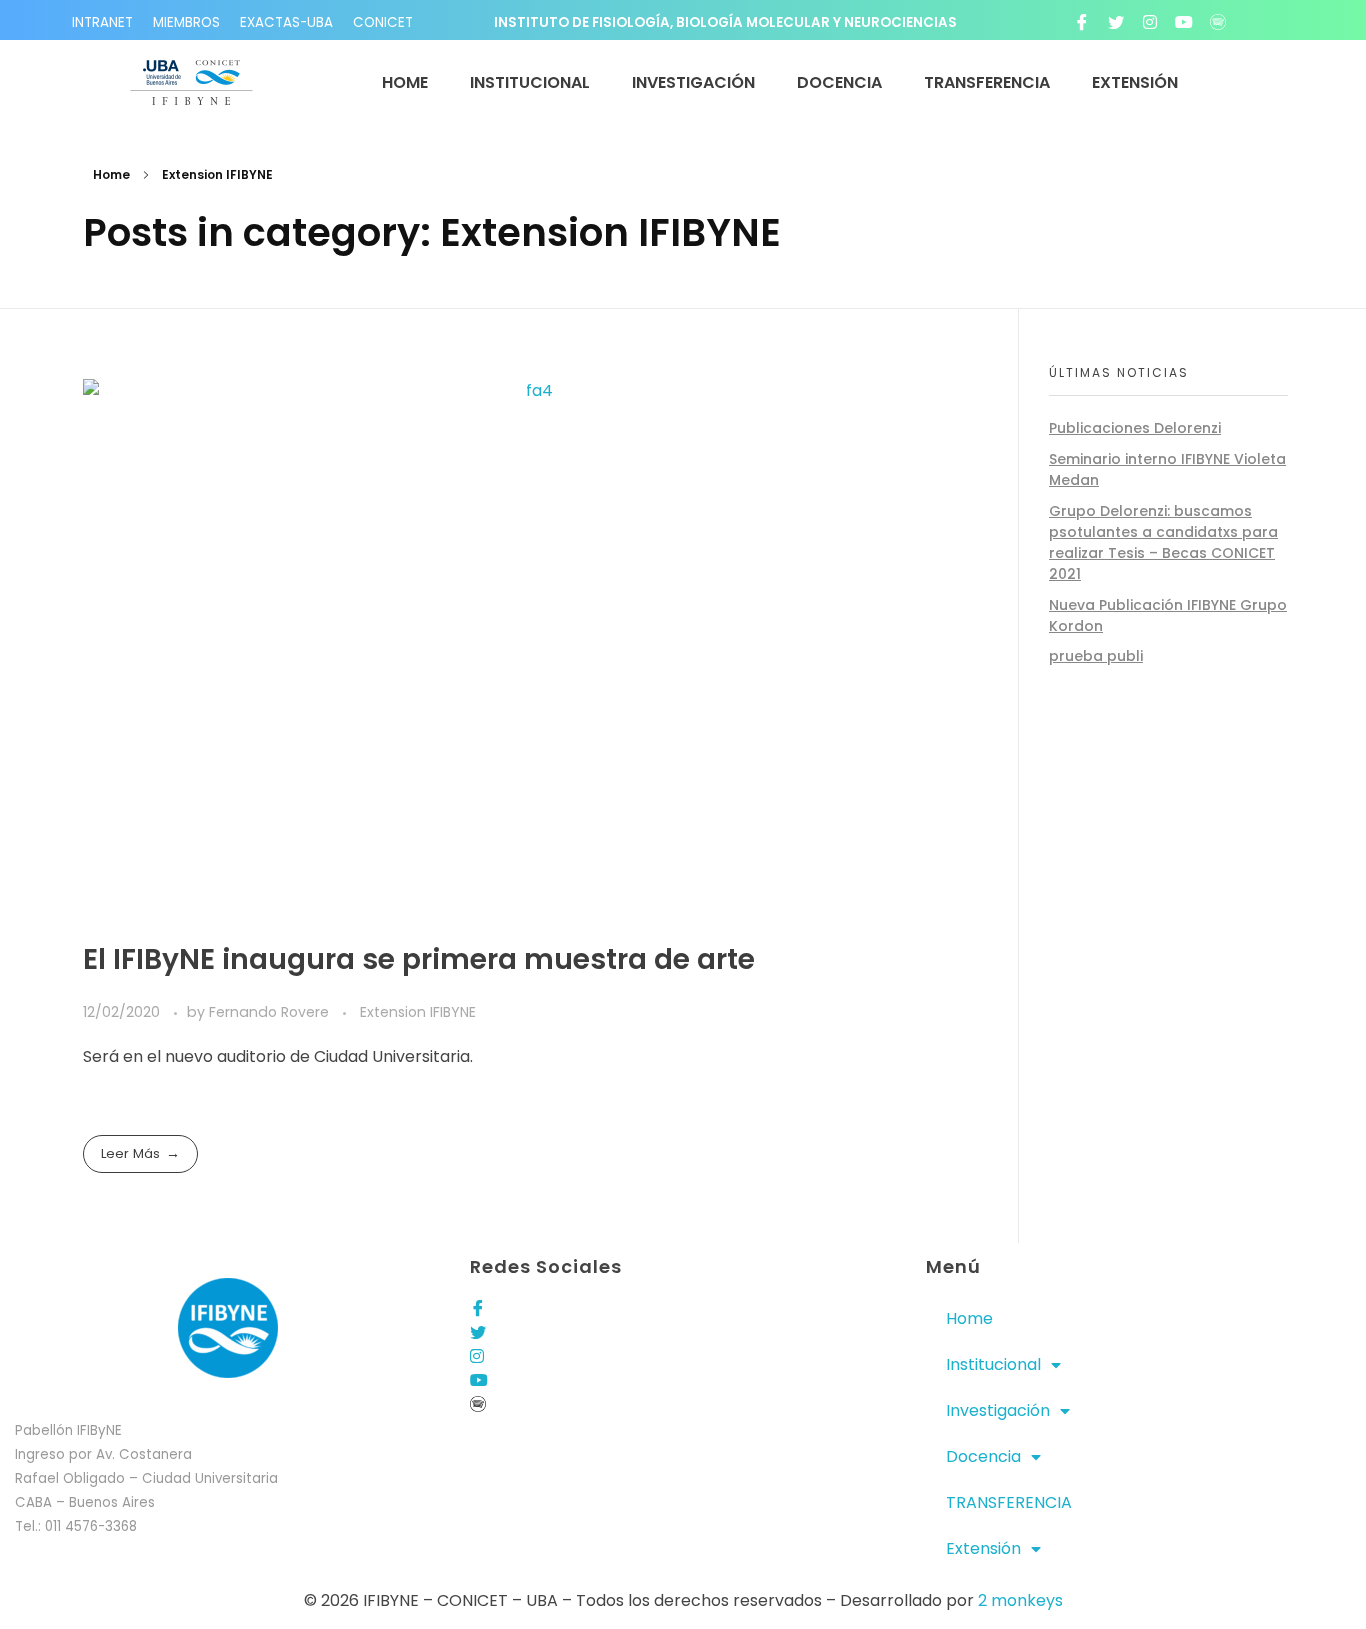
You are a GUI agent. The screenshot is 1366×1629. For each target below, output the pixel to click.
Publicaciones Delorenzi (1135, 428)
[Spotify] (1218, 22)
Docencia (983, 1456)
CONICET (383, 22)
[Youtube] (1184, 22)
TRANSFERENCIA (1009, 1502)
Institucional (993, 1364)
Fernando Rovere (271, 1012)
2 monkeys (1020, 1600)
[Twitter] (1116, 22)
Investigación (998, 1410)
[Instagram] (1150, 22)
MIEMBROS (186, 22)
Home (111, 174)
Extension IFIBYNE (418, 1012)
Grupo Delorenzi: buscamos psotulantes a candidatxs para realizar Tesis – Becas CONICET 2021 (1163, 542)
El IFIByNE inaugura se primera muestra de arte (419, 959)
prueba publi (1096, 656)
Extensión (983, 1548)
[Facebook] (1082, 22)
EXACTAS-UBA (286, 22)
